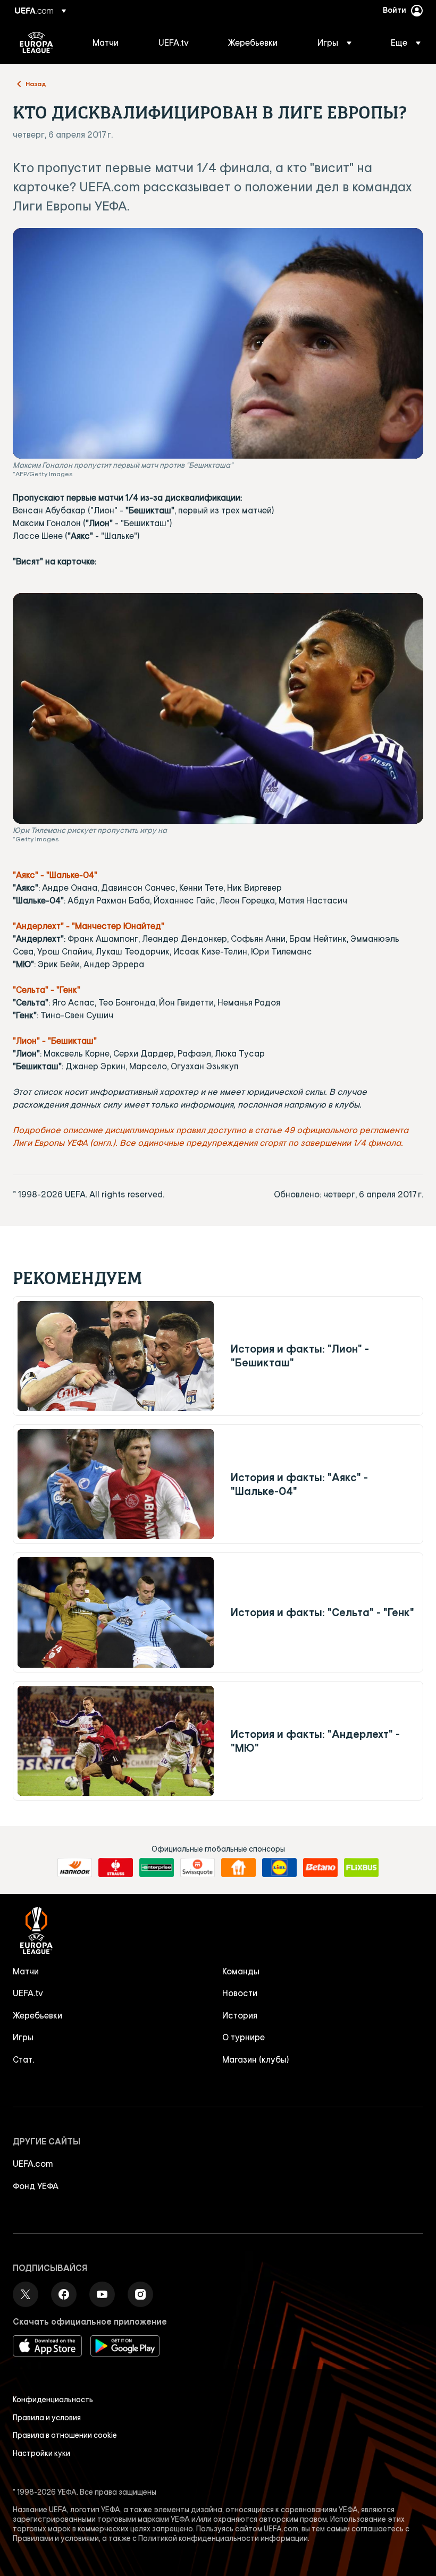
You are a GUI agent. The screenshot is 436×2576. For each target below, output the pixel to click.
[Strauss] (116, 1868)
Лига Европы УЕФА (36, 43)
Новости (240, 1993)
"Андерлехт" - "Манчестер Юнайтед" (89, 926)
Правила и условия (47, 2418)
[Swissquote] (198, 1868)
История (240, 2015)
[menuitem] (112, 43)
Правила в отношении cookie (65, 2435)
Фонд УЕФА (36, 2186)
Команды (241, 1971)
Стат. (23, 2059)
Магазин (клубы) (256, 2059)
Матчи (26, 1971)
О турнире (244, 2037)
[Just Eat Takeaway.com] (238, 1868)
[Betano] (320, 1868)
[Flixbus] (361, 1868)
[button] (334, 43)
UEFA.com (33, 2164)
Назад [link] (36, 83)
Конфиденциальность (53, 2400)
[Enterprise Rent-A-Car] (157, 1868)
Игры (23, 2037)
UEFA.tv (28, 1993)
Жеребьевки (37, 2015)
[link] (106, 43)
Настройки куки (41, 2453)
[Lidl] (279, 1868)
